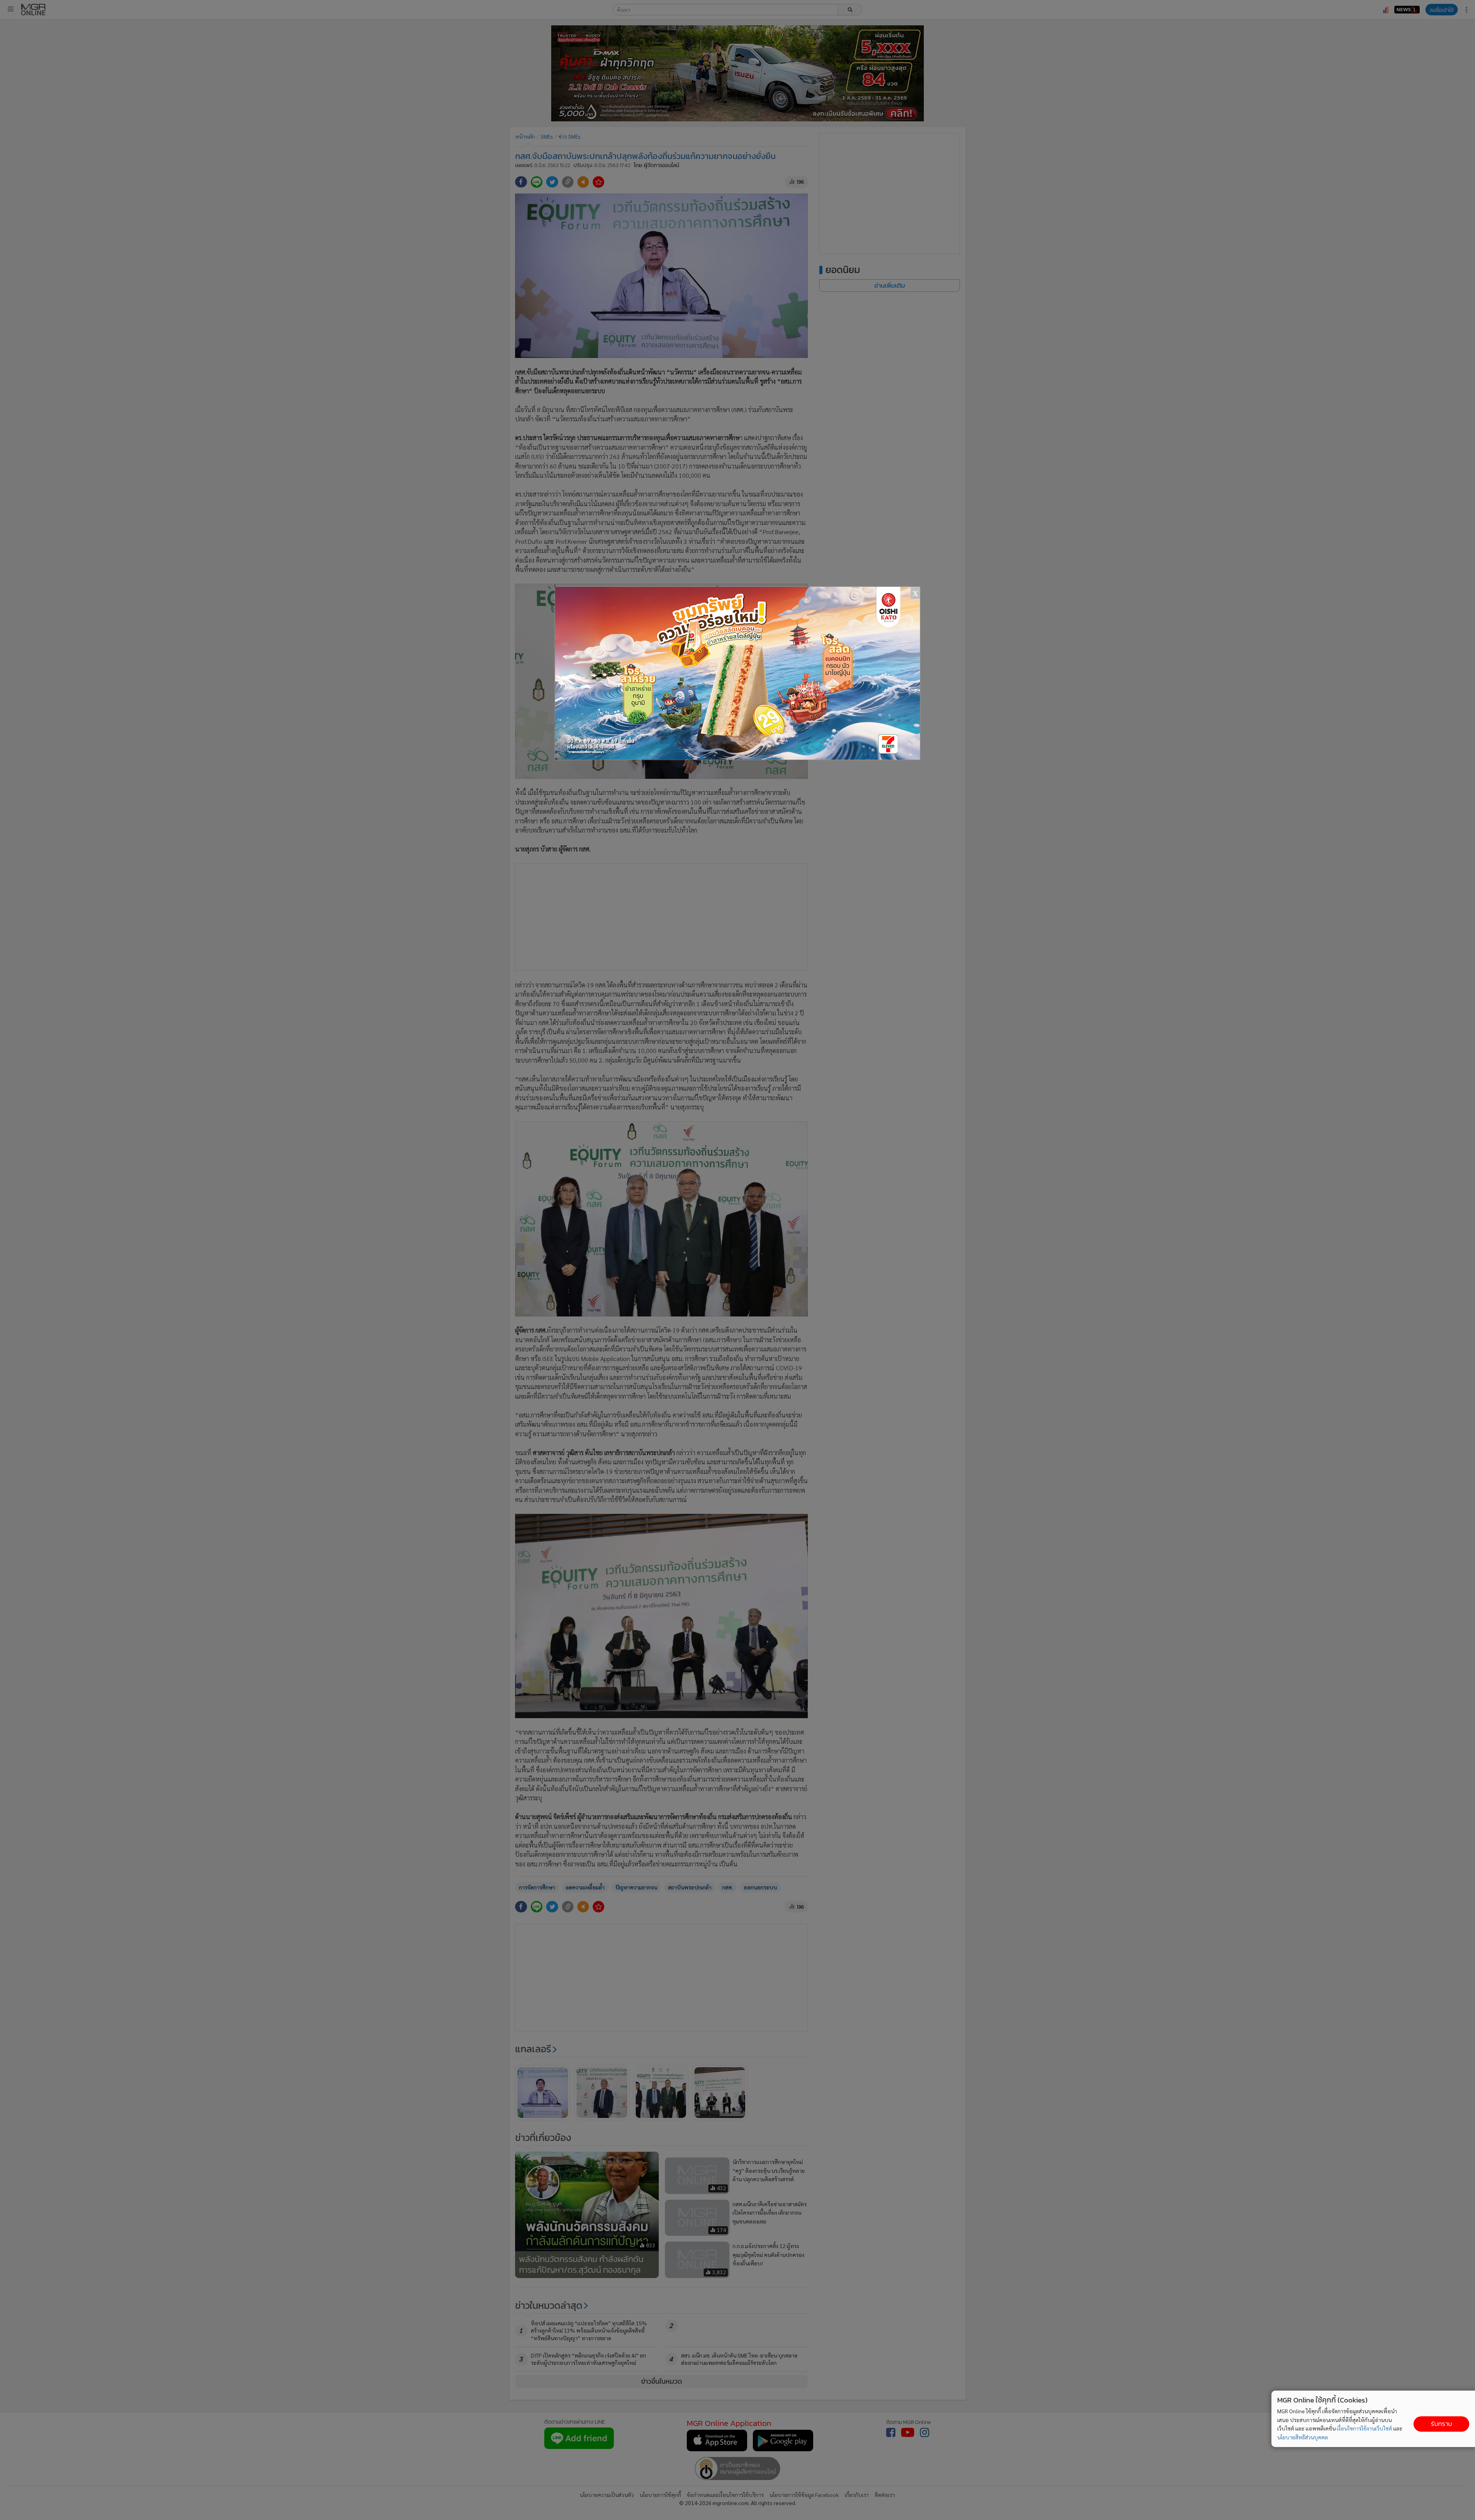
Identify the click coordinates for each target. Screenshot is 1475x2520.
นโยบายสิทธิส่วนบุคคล (1303, 2437)
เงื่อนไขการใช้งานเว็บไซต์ (1364, 2428)
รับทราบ (1441, 2424)
